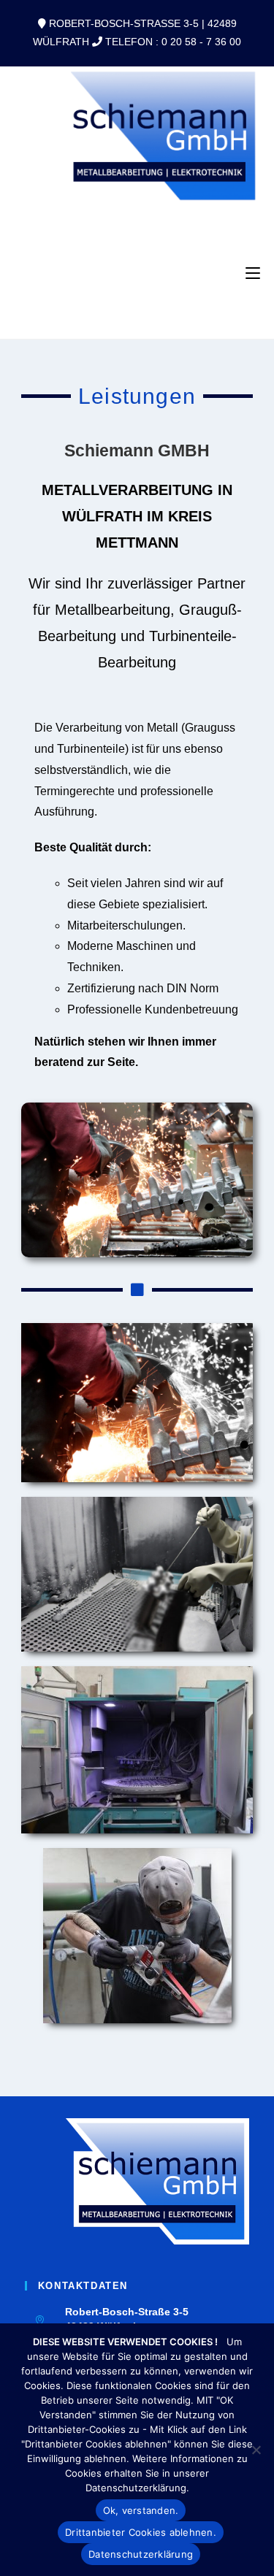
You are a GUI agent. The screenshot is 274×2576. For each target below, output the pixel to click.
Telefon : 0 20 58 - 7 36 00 (173, 42)
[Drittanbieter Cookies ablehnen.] (256, 2450)
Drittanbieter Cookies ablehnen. (141, 2532)
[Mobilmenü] (253, 273)
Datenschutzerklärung (141, 2554)
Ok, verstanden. (141, 2510)
